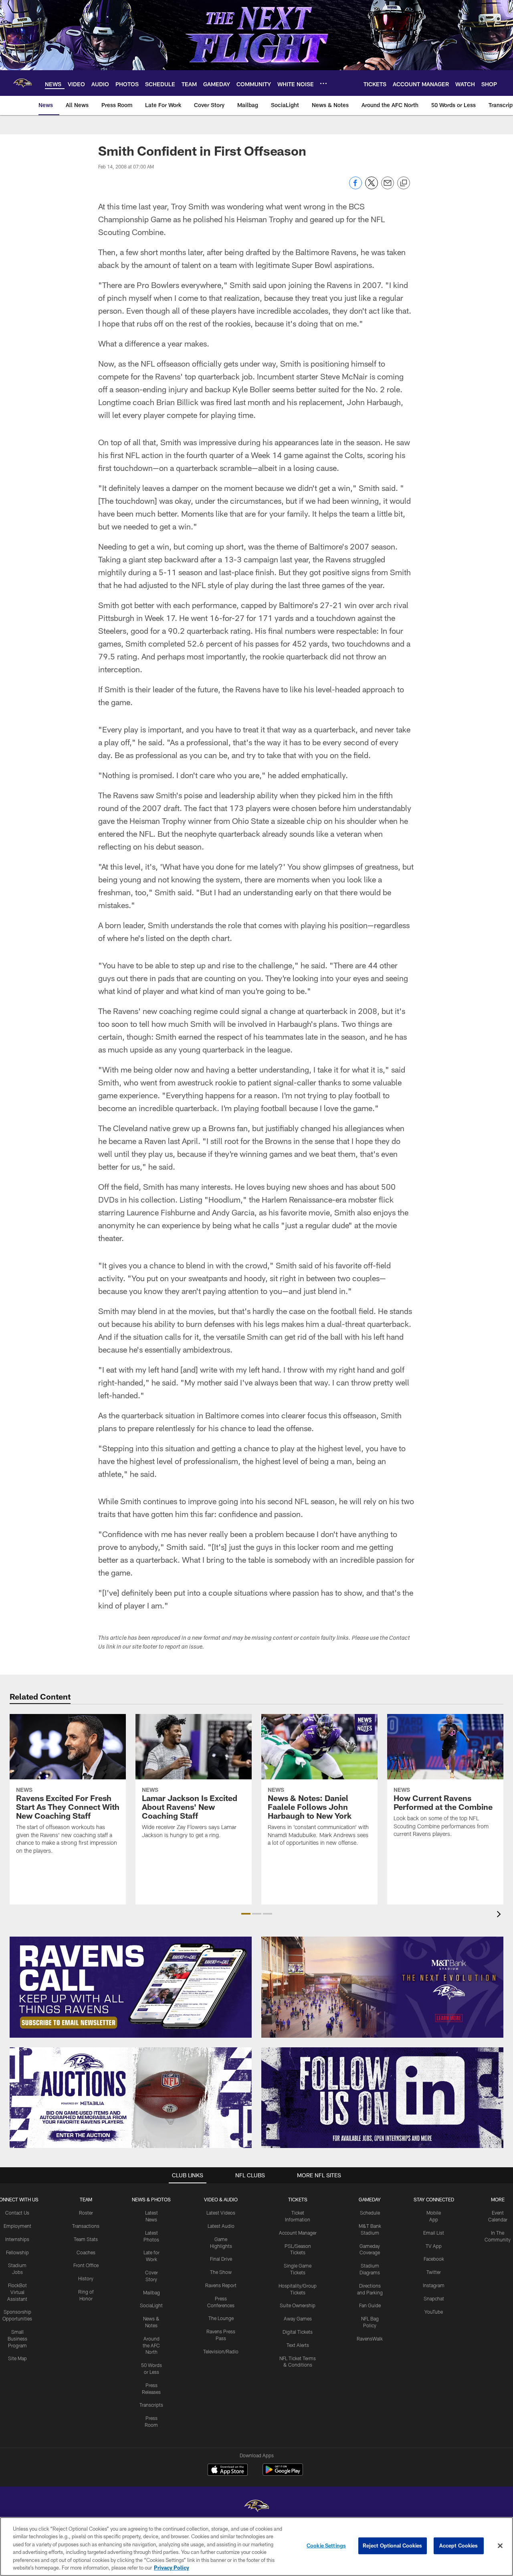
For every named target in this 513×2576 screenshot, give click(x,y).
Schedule (370, 2213)
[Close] (500, 2546)
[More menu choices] (323, 83)
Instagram (434, 2285)
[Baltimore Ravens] (256, 2507)
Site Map (17, 2358)
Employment (17, 2226)
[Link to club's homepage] (22, 83)
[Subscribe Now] (131, 1987)
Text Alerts (298, 2345)
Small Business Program (17, 2339)
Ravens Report (221, 2285)
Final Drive (221, 2259)
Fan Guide (370, 2305)
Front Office (86, 2265)
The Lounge (221, 2318)
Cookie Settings (326, 2546)
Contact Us (17, 2213)
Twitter (434, 2272)
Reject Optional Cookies (393, 2546)
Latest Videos (221, 2213)
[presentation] (500, 1915)
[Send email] (388, 187)
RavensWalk (370, 2339)
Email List (434, 2233)
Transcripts (151, 2405)
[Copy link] (404, 183)
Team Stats (86, 2239)
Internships (17, 2239)
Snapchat (434, 2298)
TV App (434, 2246)
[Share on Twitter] (372, 187)
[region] (256, 2547)
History (86, 2278)
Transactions (86, 2226)
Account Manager (298, 2233)
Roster (86, 2213)
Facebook (434, 2259)
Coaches (86, 2252)
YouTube (434, 2312)
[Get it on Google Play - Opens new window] (283, 2474)
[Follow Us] (382, 2098)
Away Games (298, 2318)
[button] (246, 1914)
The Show (221, 2272)
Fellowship (17, 2252)
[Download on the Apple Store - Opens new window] (228, 2471)
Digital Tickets (298, 2332)
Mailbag (151, 2292)
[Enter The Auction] (131, 2098)
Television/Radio (221, 2351)
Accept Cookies (459, 2546)
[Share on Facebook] (355, 187)
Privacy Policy (172, 2568)
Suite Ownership (298, 2305)
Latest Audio (221, 2226)
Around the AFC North (151, 2345)
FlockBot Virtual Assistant (17, 2292)
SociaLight (151, 2305)
